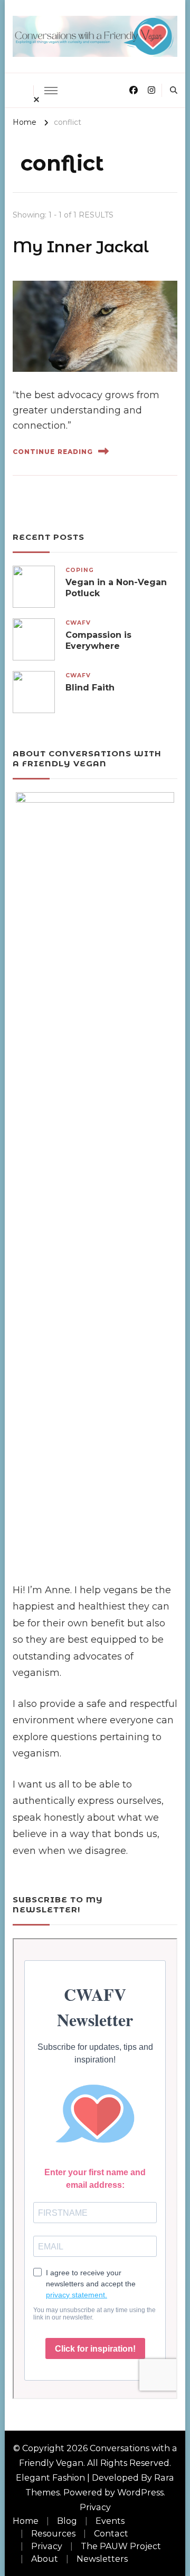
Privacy (95, 2507)
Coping (80, 570)
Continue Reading (53, 452)
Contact (111, 2534)
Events (110, 2521)
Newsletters (102, 2559)
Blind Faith (90, 688)
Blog (67, 2521)
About (45, 2559)
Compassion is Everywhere (98, 640)
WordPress (140, 2493)
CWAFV (78, 623)
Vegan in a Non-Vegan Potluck (116, 588)
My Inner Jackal (81, 247)
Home (26, 2521)
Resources (53, 2534)
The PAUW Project (121, 2546)
